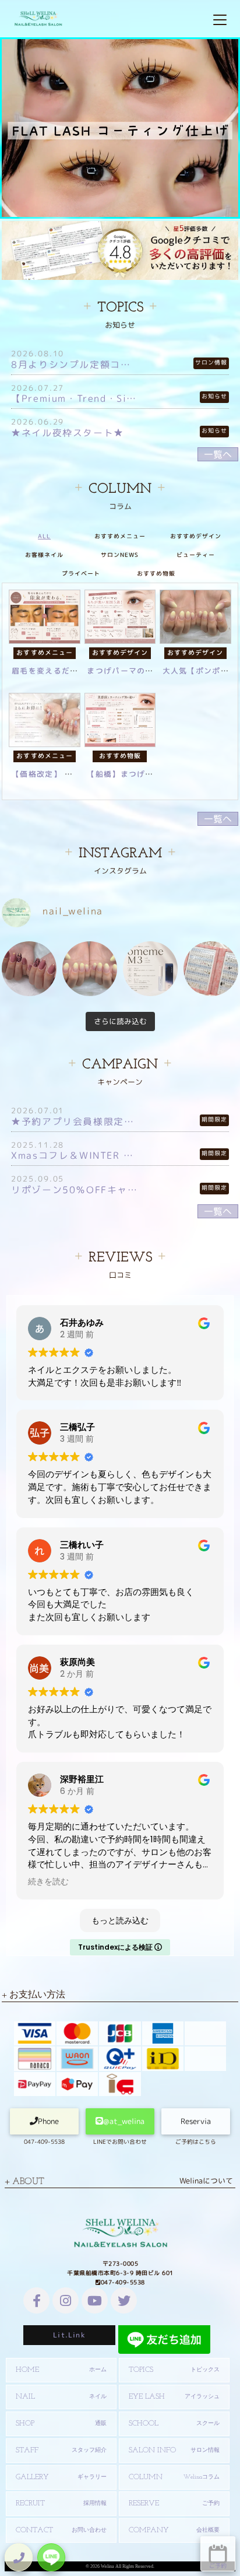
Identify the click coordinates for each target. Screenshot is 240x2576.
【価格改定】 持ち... (51, 774)
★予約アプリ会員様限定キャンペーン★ (74, 1121)
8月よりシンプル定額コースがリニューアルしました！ (74, 365)
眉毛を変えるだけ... (50, 671)
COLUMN (174, 2477)
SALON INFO (174, 2450)
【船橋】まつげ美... (125, 774)
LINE (51, 2557)
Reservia (196, 2121)
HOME (61, 2370)
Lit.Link (69, 2335)
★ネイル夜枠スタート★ (68, 433)
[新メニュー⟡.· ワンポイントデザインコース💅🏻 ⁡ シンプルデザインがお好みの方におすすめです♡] (29, 969)
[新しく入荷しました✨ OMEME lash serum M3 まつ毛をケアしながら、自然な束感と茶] (150, 969)
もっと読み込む (120, 1920)
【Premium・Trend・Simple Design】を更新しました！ (74, 398)
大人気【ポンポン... (200, 671)
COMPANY (174, 2530)
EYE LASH (174, 2397)
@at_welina (124, 2121)
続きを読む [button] (48, 1882)
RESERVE (174, 2503)
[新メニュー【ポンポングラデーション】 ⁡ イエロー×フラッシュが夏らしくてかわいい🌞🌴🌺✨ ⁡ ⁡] (90, 969)
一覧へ (218, 454)
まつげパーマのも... (125, 671)
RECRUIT (61, 2503)
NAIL (61, 2397)
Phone (48, 2121)
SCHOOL (174, 2423)
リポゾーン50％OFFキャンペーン (74, 1190)
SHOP (61, 2423)
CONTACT (61, 2530)
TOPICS (174, 2370)
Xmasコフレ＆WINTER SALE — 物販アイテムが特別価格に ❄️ (74, 1155)
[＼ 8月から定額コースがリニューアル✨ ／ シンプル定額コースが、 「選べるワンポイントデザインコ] (211, 969)
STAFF (61, 2450)
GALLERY (61, 2477)
